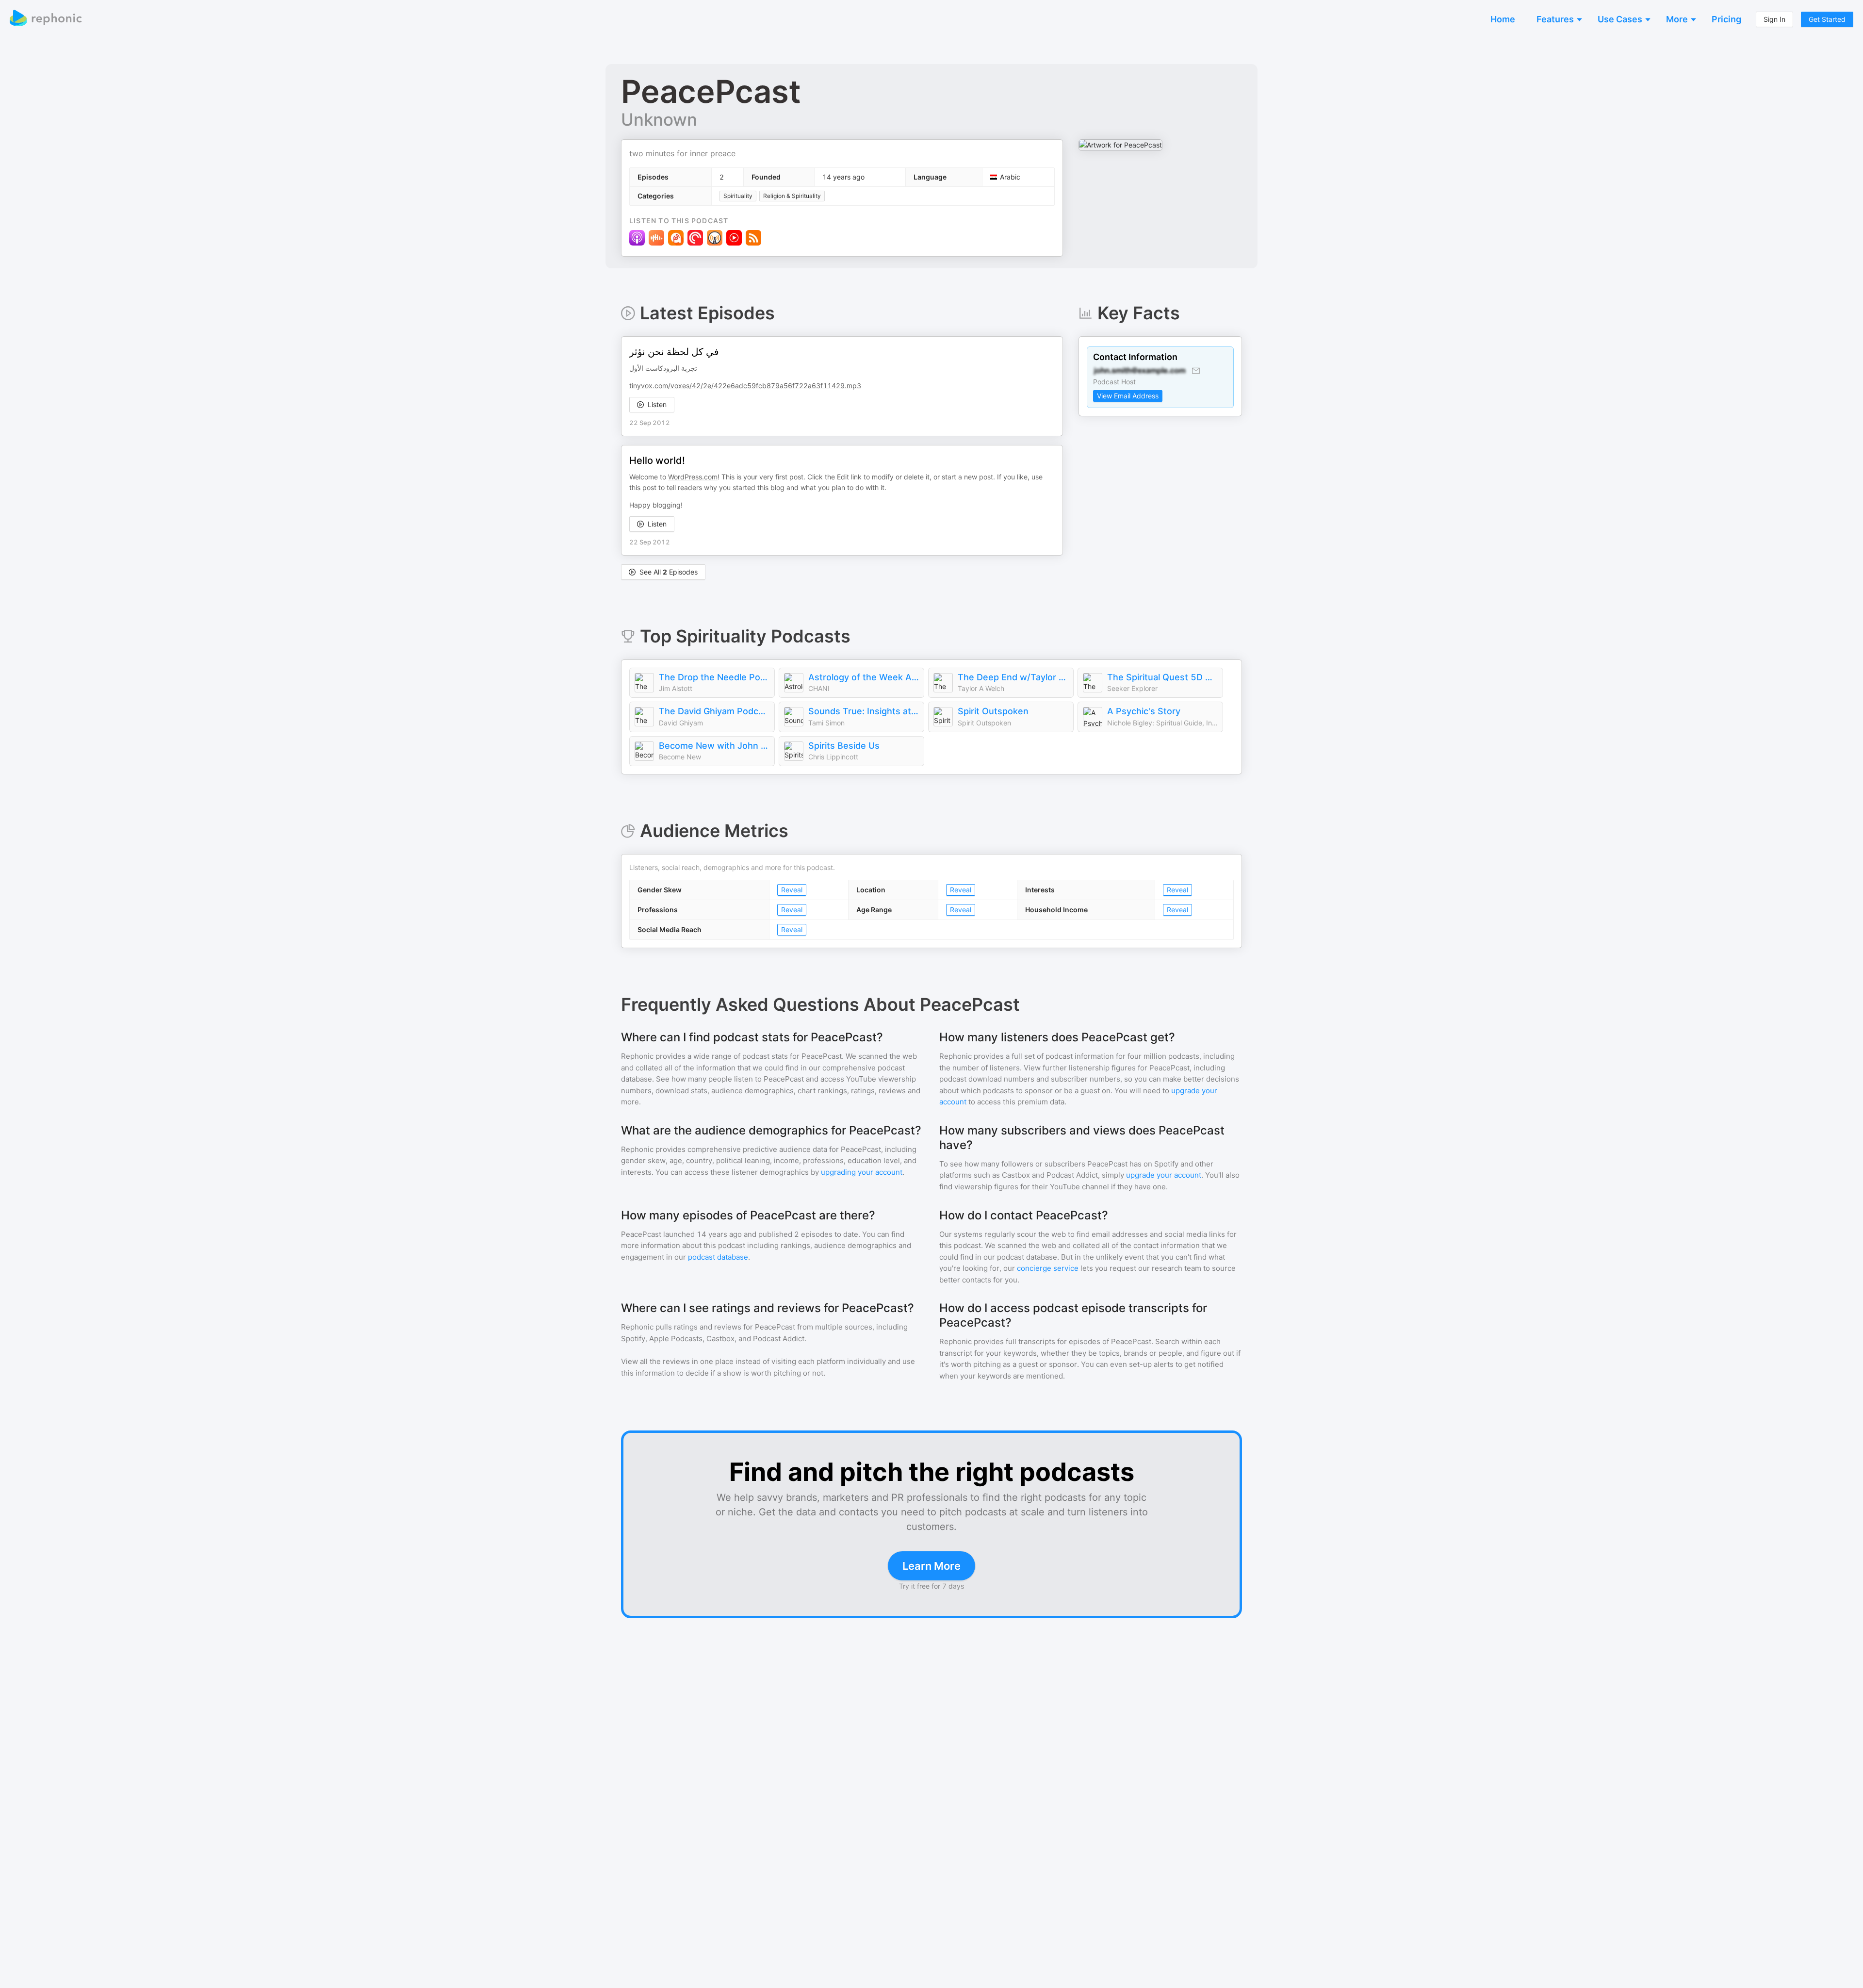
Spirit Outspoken (993, 711)
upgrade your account (1164, 1175)
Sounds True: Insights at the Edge (864, 711)
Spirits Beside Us (844, 746)
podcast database (718, 1257)
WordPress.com (693, 477)
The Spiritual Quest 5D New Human (1162, 677)
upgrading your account (862, 1172)
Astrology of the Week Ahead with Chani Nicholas (864, 677)
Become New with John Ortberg (714, 746)
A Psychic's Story (1144, 711)
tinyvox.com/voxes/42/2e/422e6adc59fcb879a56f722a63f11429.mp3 (745, 386)
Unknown (659, 119)
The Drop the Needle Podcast (714, 677)
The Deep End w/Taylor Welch (1013, 677)
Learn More (931, 1566)
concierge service (1048, 1268)
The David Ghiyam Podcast (714, 711)
